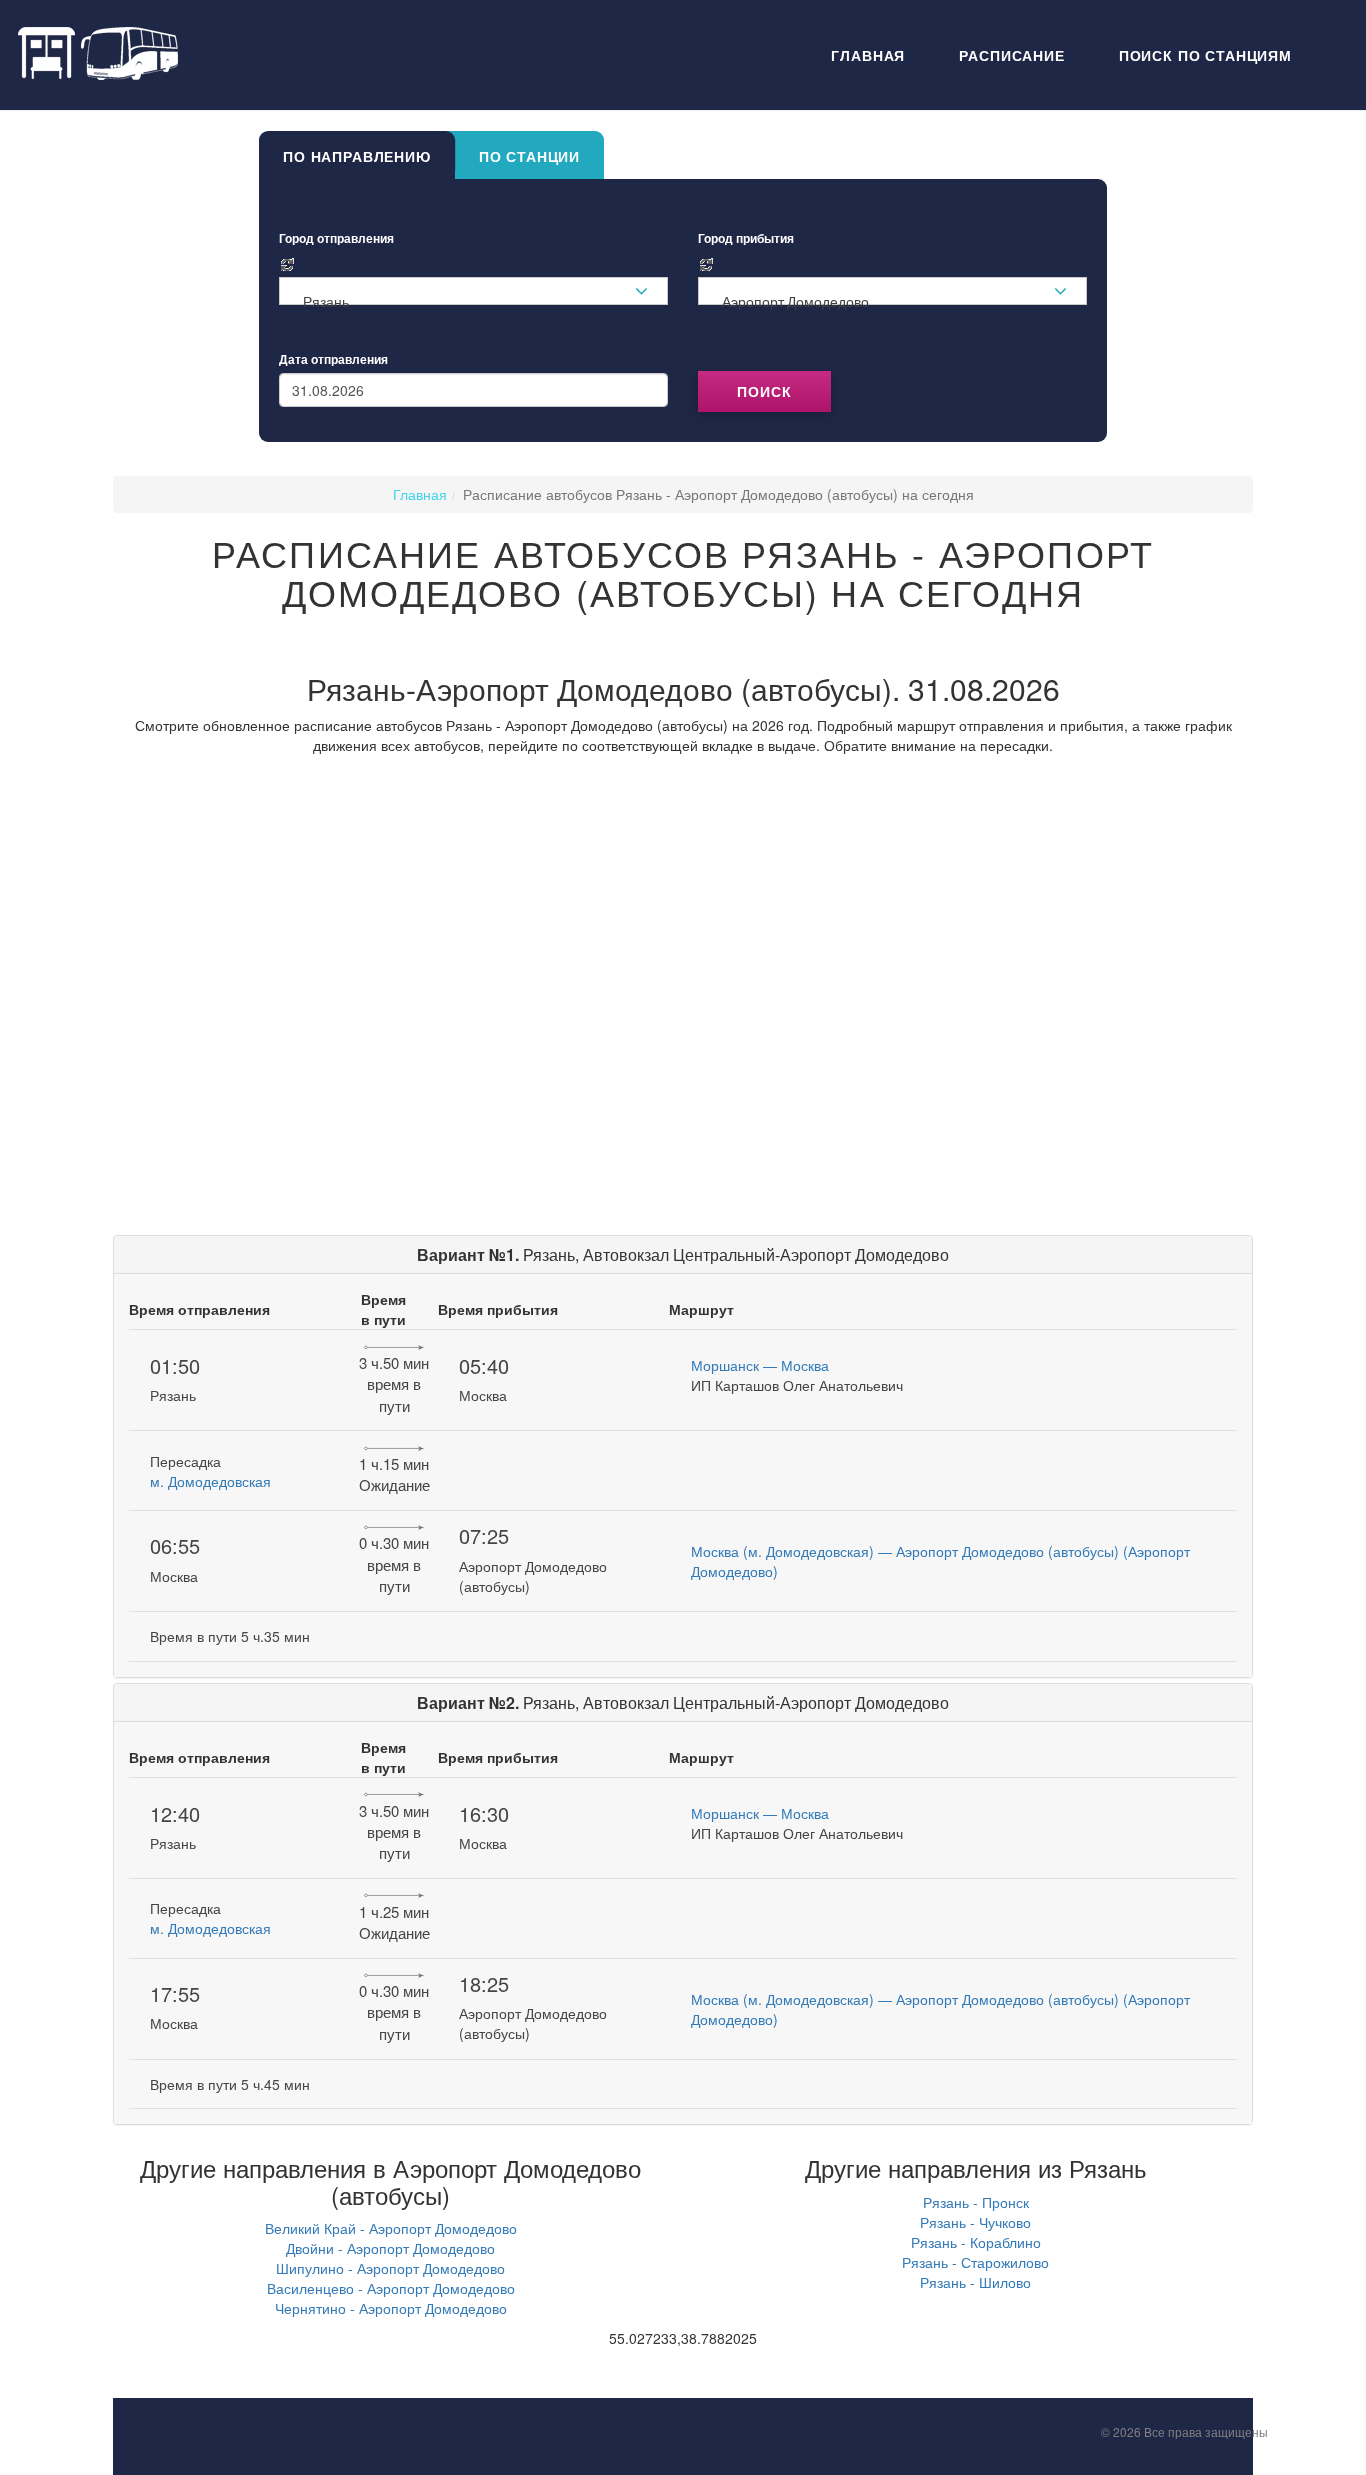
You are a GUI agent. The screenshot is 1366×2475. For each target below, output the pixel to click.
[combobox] (473, 291)
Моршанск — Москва (760, 1365)
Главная (868, 55)
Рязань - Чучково (975, 2222)
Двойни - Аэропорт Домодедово (390, 2248)
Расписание (1011, 55)
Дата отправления (333, 359)
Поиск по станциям (1205, 55)
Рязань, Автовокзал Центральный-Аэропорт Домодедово (683, 1254)
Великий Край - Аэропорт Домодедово (391, 2228)
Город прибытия (746, 238)
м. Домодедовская (210, 1481)
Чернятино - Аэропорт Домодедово (391, 2308)
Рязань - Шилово (975, 2282)
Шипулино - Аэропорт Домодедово (390, 2268)
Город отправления (336, 238)
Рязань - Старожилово (975, 2262)
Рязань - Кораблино (976, 2242)
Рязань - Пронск (976, 2202)
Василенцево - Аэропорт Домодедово (391, 2288)
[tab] (357, 155)
